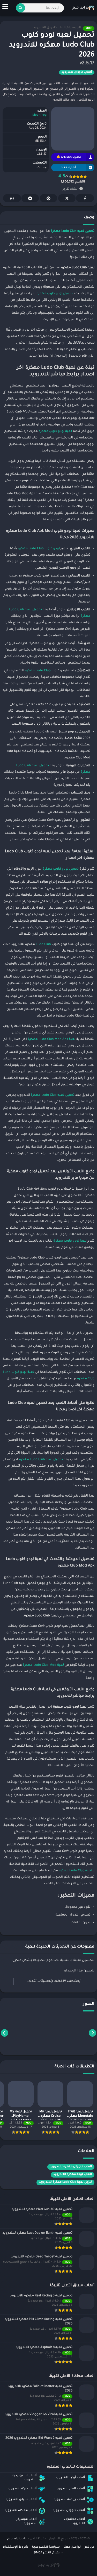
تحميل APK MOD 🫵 (69, 157)
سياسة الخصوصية (46, 2547)
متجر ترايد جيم (17, 2539)
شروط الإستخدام (16, 2547)
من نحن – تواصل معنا (79, 2547)
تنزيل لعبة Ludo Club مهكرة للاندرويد (65, 2182)
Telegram (30, 198)
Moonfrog (39, 115)
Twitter (67, 198)
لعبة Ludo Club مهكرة (75, 1871)
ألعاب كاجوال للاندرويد (49, 28)
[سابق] (92, 2033)
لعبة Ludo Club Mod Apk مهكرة (52, 1039)
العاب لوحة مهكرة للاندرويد (73, 2175)
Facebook (85, 198)
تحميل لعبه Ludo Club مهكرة (53, 1095)
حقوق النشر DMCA (47, 2553)
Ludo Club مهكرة (38, 671)
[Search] (21, 8)
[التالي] (5, 2033)
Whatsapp (12, 198)
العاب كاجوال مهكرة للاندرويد (71, 2167)
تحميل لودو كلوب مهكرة (55, 294)
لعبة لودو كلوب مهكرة (55, 431)
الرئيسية (75, 28)
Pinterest (48, 198)
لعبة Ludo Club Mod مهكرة (43, 1665)
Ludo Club (43, 945)
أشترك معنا (69, 168)
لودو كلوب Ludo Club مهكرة (39, 549)
